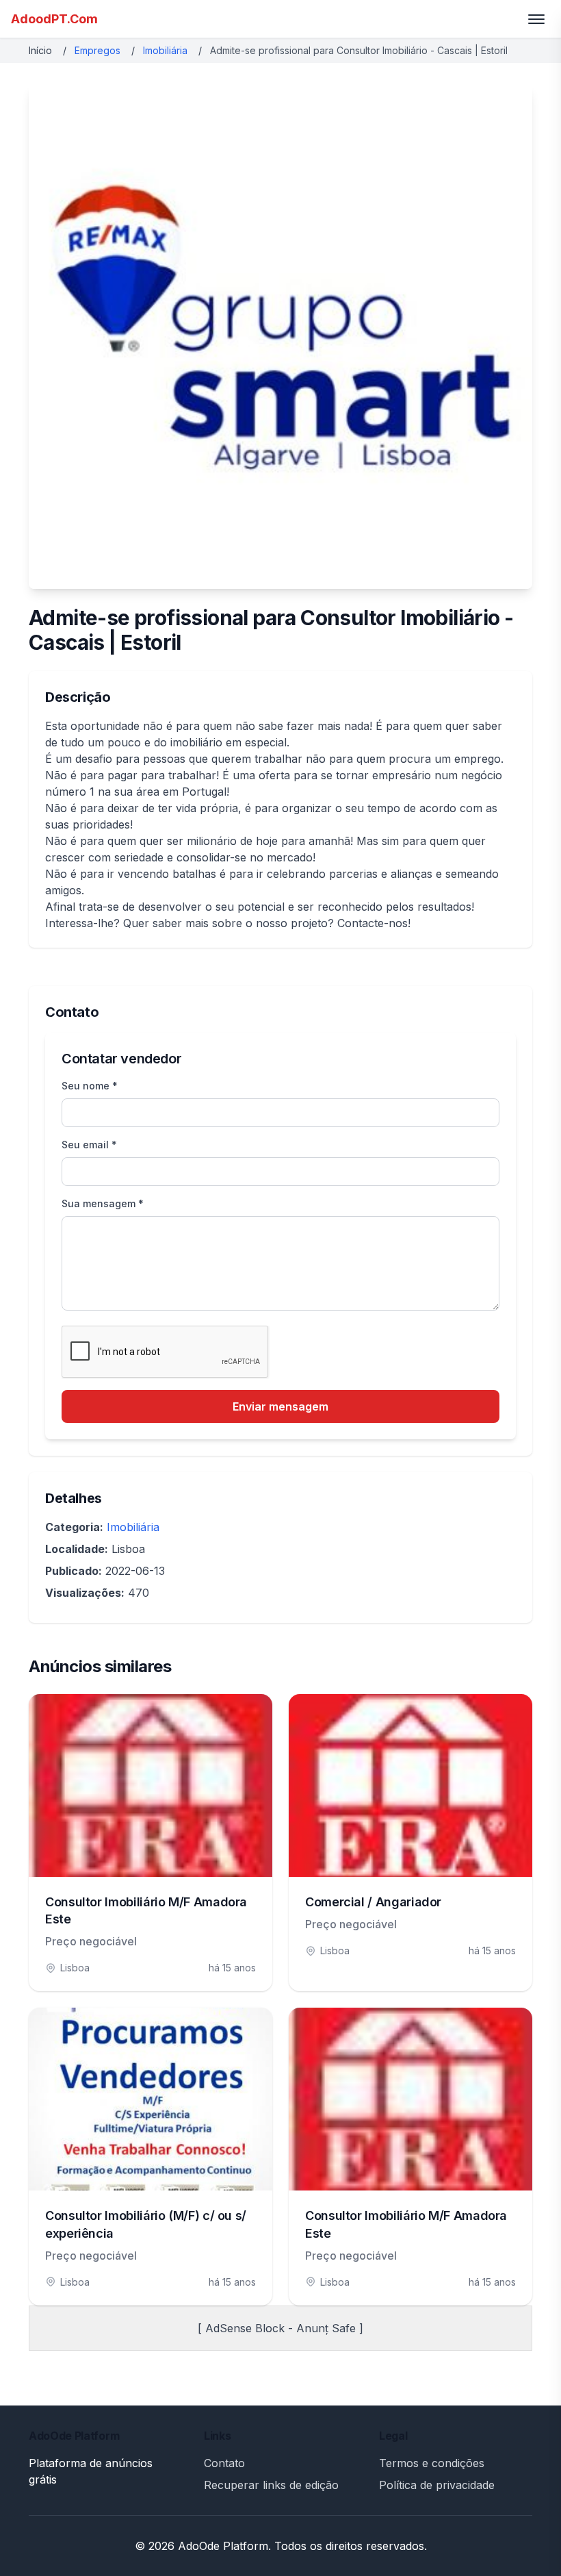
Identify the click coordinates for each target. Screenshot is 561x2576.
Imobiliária (165, 50)
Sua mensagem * (103, 1203)
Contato (224, 2463)
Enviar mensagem (280, 1406)
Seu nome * (90, 1086)
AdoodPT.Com (54, 19)
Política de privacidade (437, 2485)
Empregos (97, 50)
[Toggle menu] (536, 19)
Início (40, 50)
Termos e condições (432, 2463)
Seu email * (89, 1145)
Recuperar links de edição (271, 2485)
